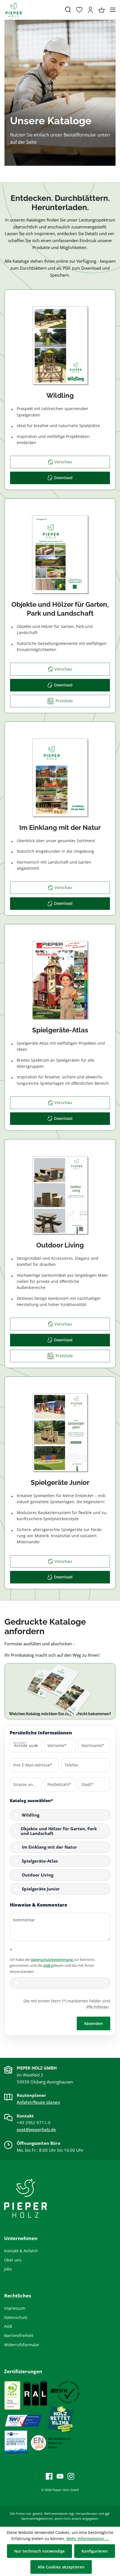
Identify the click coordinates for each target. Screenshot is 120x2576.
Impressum (15, 2308)
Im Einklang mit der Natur (49, 1847)
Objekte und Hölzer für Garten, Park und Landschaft (59, 1831)
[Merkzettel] (79, 10)
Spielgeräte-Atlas (40, 1861)
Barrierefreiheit (19, 2335)
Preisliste (62, 701)
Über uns (13, 2260)
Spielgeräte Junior (41, 1889)
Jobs (8, 2269)
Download (63, 478)
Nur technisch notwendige (39, 2551)
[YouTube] (58, 2476)
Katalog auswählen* (31, 1800)
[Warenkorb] (102, 10)
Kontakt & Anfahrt (21, 2251)
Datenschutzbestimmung (52, 1960)
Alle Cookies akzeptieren (61, 2567)
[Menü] (113, 10)
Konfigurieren (95, 2551)
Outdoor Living (38, 1875)
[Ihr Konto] (90, 10)
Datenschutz (16, 2317)
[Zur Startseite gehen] (32, 10)
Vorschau (63, 462)
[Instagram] (69, 2476)
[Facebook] (49, 2476)
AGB (47, 1965)
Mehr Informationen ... (88, 2539)
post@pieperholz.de (36, 2129)
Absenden (93, 2023)
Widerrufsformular (22, 2345)
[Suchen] (68, 10)
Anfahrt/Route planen (38, 2102)
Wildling (31, 1815)
